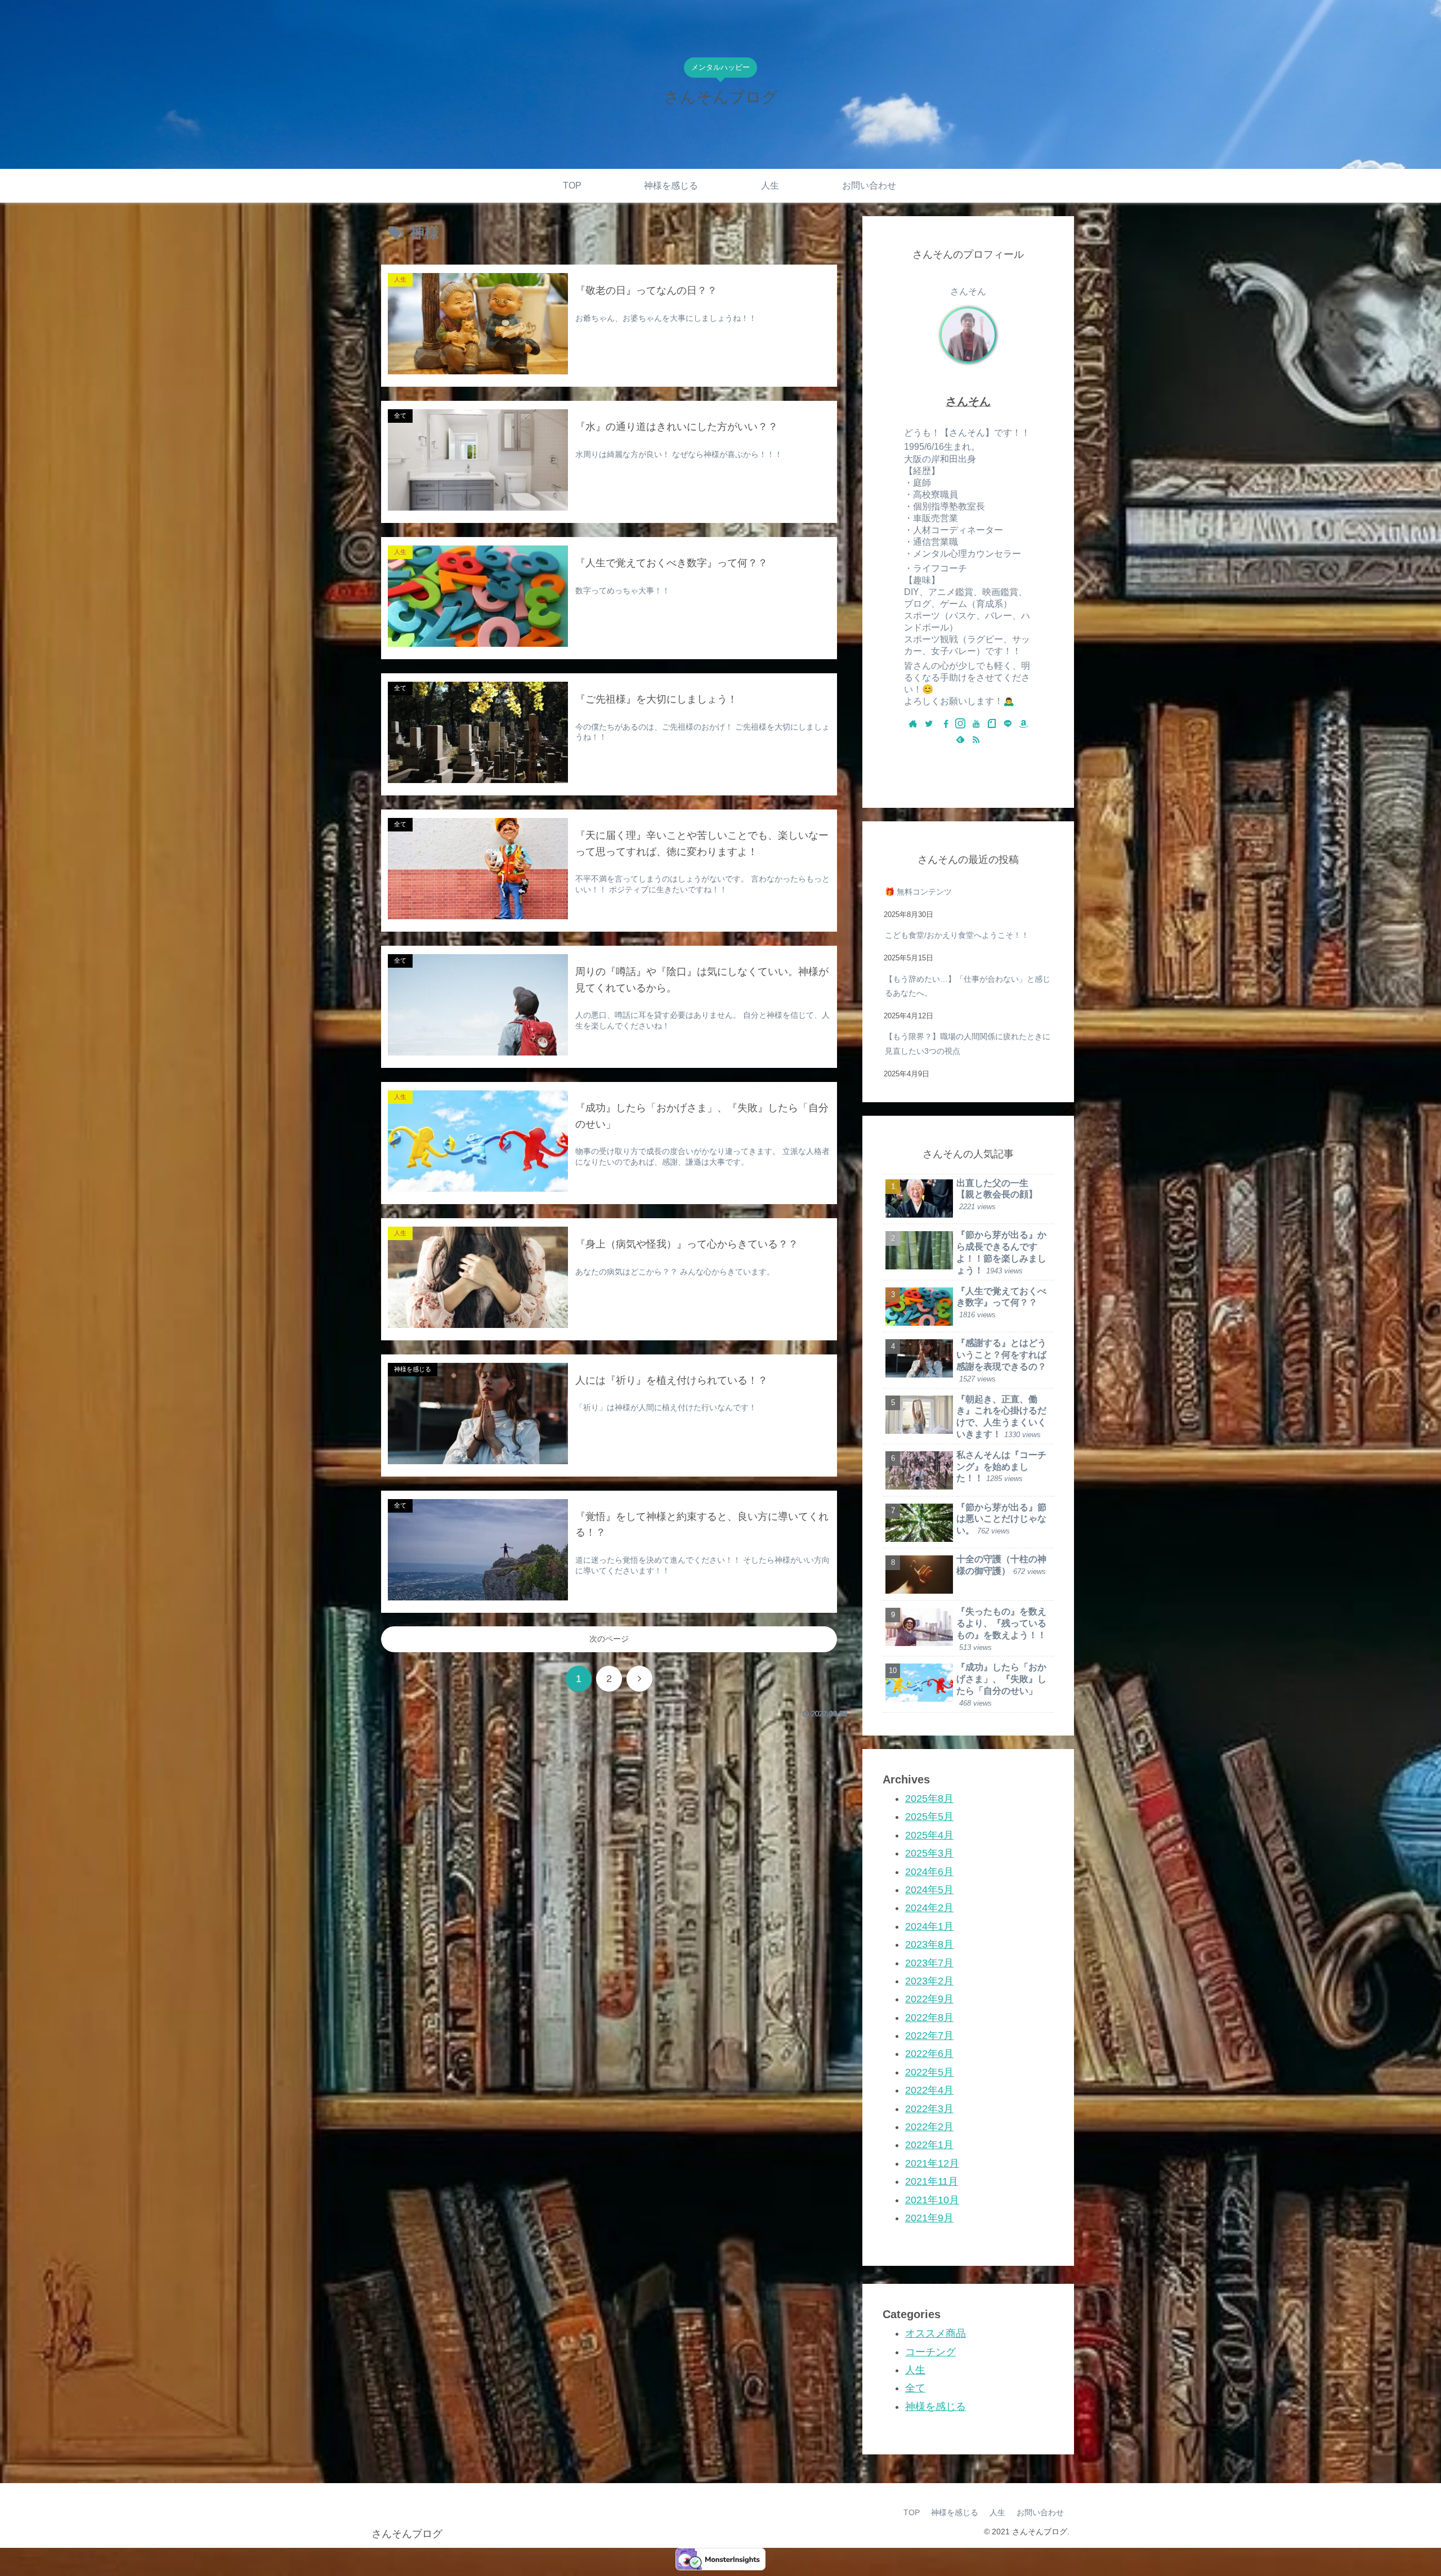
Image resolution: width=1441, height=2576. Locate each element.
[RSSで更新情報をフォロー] (976, 740)
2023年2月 (929, 1980)
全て (915, 2388)
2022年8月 (929, 2017)
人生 (915, 2369)
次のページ (609, 1639)
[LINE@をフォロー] (1008, 724)
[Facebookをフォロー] (945, 724)
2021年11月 (932, 2181)
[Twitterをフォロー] (929, 724)
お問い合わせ (1040, 2512)
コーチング (930, 2351)
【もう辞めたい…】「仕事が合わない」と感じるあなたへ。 (968, 986)
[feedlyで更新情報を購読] (960, 740)
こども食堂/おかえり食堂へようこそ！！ (957, 935)
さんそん (968, 401)
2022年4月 (929, 2090)
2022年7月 (929, 2036)
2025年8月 (929, 1799)
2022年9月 (929, 1999)
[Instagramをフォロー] (960, 724)
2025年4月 (929, 1835)
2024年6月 (929, 1871)
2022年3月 (929, 2108)
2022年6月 (929, 2054)
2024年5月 (929, 1889)
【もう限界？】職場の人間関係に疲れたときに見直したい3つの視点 (968, 1043)
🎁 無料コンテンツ (918, 892)
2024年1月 (929, 1926)
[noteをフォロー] (992, 724)
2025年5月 (929, 1817)
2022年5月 (929, 2072)
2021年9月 (929, 2217)
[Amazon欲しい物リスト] (1023, 724)
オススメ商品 (936, 2333)
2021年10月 (932, 2199)
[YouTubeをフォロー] (976, 724)
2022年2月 (929, 2127)
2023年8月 (929, 1944)
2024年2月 (929, 1908)
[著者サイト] (913, 724)
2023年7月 (929, 1962)
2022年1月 (929, 2145)
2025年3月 (929, 1853)
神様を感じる (936, 2406)
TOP (912, 2512)
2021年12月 (932, 2163)
